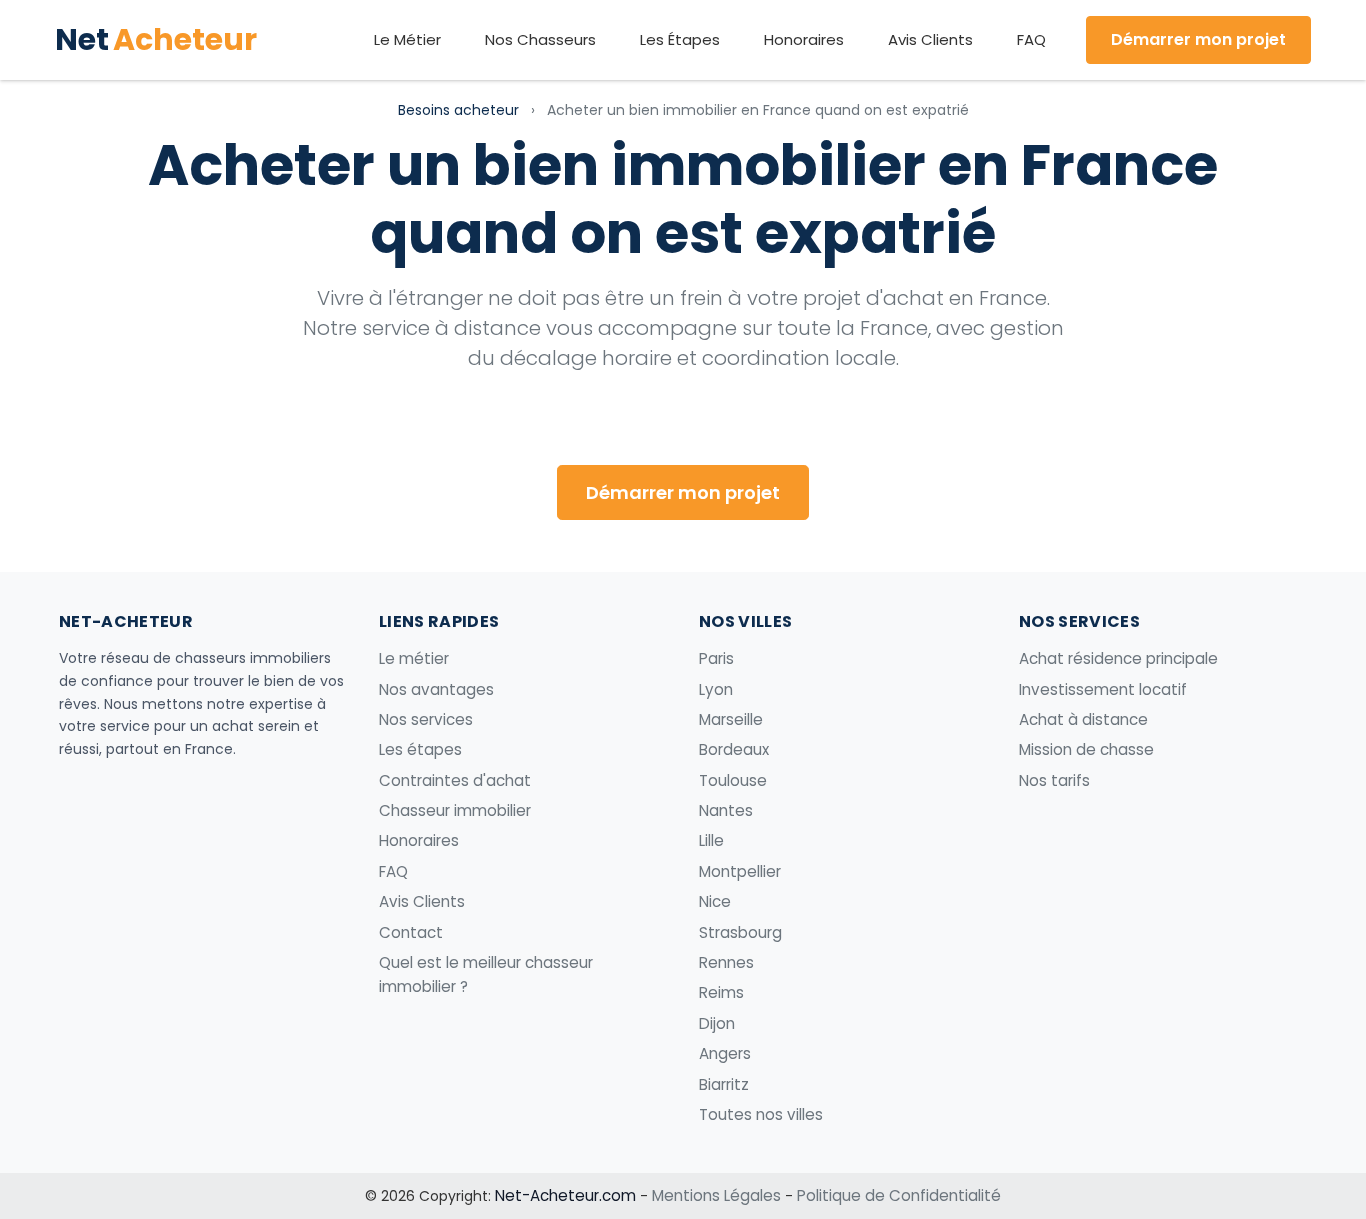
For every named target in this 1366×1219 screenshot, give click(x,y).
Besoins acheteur (458, 110)
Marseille (731, 719)
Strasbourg (740, 932)
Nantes (726, 810)
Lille (711, 840)
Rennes (726, 962)
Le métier (414, 658)
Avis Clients (930, 39)
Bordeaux (734, 749)
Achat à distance (1083, 719)
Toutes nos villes (761, 1114)
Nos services (426, 719)
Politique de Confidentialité (899, 1195)
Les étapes (420, 749)
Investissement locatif (1103, 689)
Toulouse (733, 780)
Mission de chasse (1086, 749)
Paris (716, 658)
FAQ (1031, 39)
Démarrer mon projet (1198, 39)
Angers (725, 1053)
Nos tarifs (1054, 780)
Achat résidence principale (1118, 658)
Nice (715, 901)
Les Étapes (680, 39)
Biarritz (724, 1084)
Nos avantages (436, 689)
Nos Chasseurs (540, 39)
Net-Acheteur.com (565, 1195)
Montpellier (740, 871)
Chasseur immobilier (455, 810)
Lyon (716, 689)
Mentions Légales (716, 1195)
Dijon (717, 1023)
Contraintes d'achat (455, 780)
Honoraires (804, 39)
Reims (721, 992)
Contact (411, 932)
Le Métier (407, 39)
